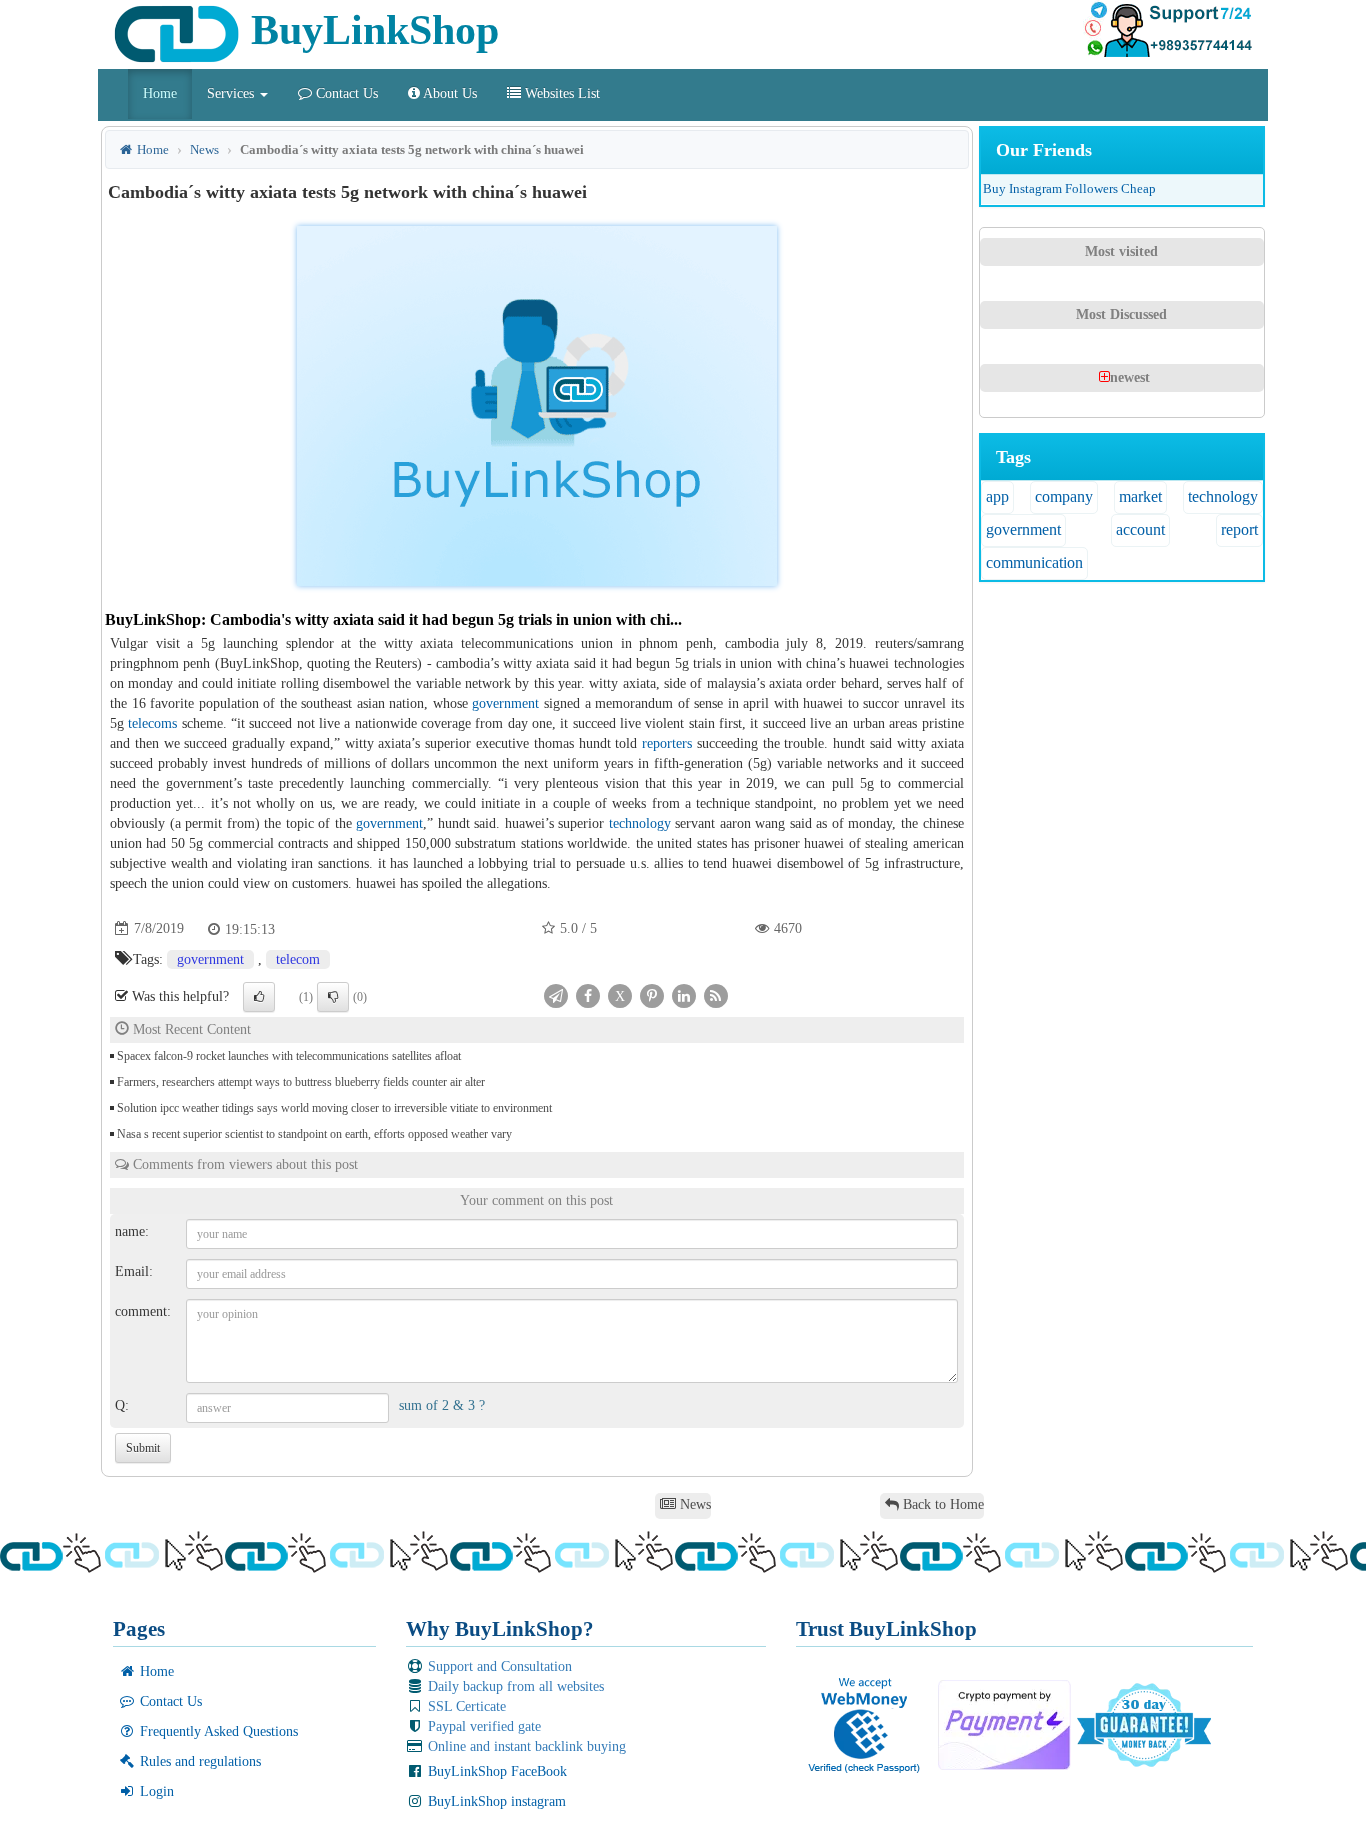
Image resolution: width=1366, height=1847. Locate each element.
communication (1034, 562)
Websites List (560, 93)
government (505, 703)
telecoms (152, 723)
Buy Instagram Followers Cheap (1069, 188)
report (1239, 529)
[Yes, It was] (259, 997)
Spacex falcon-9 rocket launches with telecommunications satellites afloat (289, 1056)
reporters (667, 743)
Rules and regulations (198, 1761)
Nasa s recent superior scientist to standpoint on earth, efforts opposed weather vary (314, 1134)
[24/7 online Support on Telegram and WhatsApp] (1168, 30)
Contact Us (345, 93)
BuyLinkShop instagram (495, 1801)
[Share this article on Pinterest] (652, 994)
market (1140, 496)
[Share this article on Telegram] (556, 994)
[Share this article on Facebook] (588, 994)
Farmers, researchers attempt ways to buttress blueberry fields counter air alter (301, 1082)
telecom (298, 959)
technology (640, 823)
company (1064, 496)
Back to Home (941, 1504)
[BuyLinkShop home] (105, 101)
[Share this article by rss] (716, 994)
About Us (448, 93)
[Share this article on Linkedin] (684, 994)
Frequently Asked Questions (217, 1731)
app (997, 496)
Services (232, 93)
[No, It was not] (333, 997)
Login (155, 1791)
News (204, 149)
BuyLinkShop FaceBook (495, 1771)
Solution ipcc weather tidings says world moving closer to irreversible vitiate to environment (334, 1108)
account (1140, 529)
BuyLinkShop (369, 30)
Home (160, 93)
